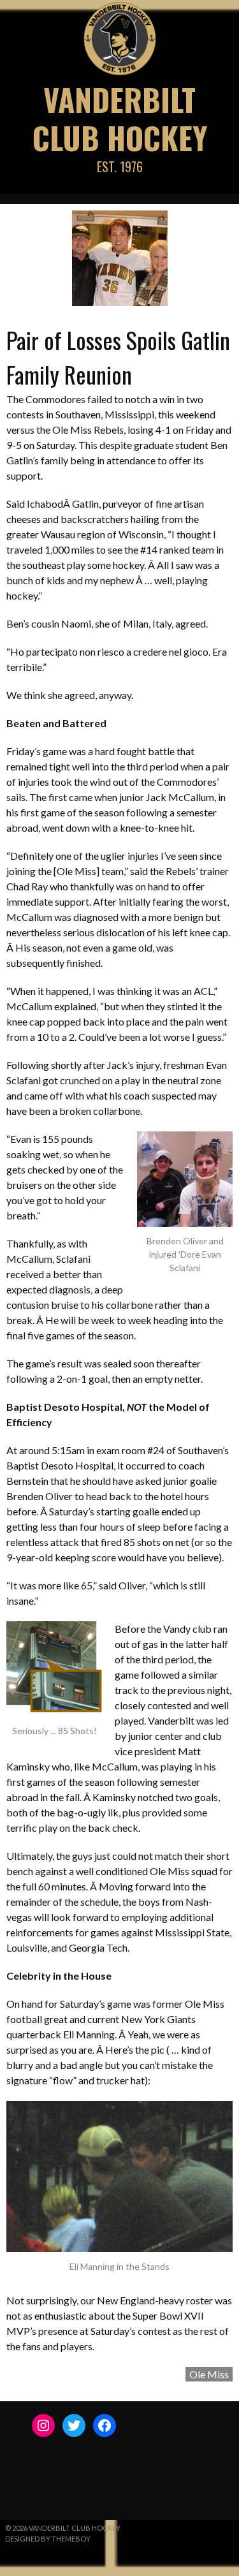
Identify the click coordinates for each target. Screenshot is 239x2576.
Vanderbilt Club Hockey (120, 118)
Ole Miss (209, 2374)
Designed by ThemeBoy (48, 2539)
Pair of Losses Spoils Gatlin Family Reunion (118, 357)
